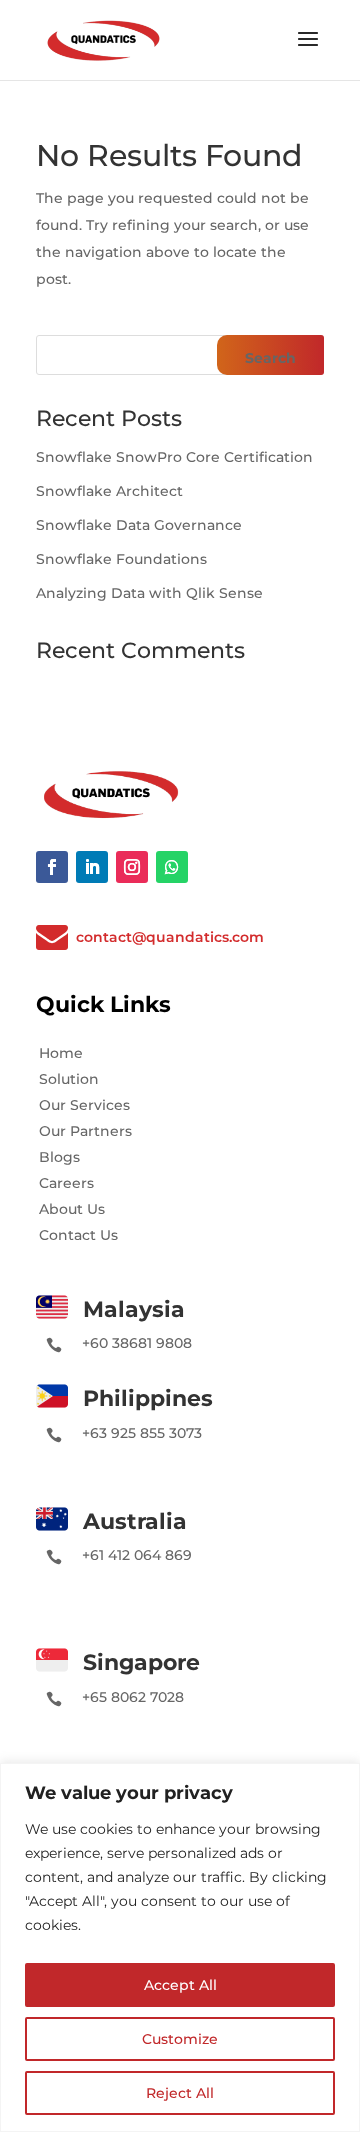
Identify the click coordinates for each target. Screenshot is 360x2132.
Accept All (180, 1985)
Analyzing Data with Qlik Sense (149, 593)
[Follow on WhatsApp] (172, 867)
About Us (72, 1209)
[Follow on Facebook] (52, 867)
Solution (69, 1079)
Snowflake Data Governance (139, 525)
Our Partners (85, 1131)
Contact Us (78, 1235)
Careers (66, 1183)
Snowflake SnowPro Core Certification (174, 457)
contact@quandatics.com (170, 937)
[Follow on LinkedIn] (92, 867)
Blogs (59, 1157)
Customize (180, 2039)
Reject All (180, 2093)
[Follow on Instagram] (132, 867)
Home (61, 1053)
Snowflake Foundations (121, 559)
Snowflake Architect (109, 491)
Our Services (84, 1105)
